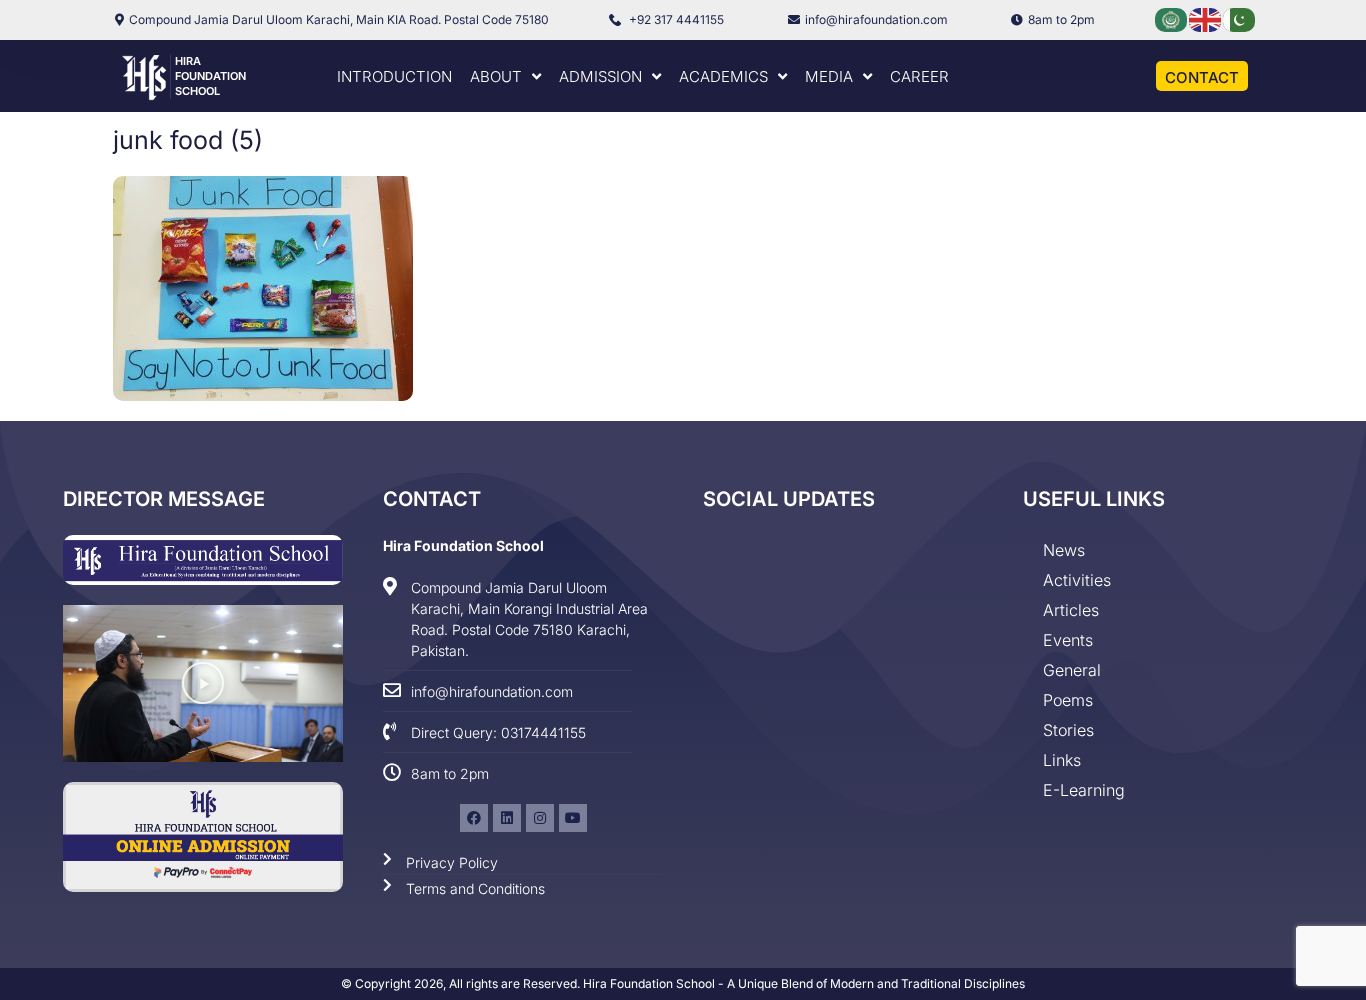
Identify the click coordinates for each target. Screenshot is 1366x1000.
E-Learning (1084, 790)
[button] (203, 683)
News (1064, 550)
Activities (1077, 580)
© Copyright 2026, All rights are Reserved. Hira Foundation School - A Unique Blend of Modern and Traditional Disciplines (683, 983)
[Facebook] (474, 818)
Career (919, 76)
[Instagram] (540, 818)
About (496, 76)
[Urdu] (1240, 18)
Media (829, 76)
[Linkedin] (507, 818)
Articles (1071, 610)
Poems (1068, 700)
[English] (1206, 18)
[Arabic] (1172, 18)
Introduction (394, 76)
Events (1068, 640)
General (1072, 670)
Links (1062, 760)
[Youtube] (573, 818)
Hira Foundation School (210, 76)
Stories (1068, 730)
